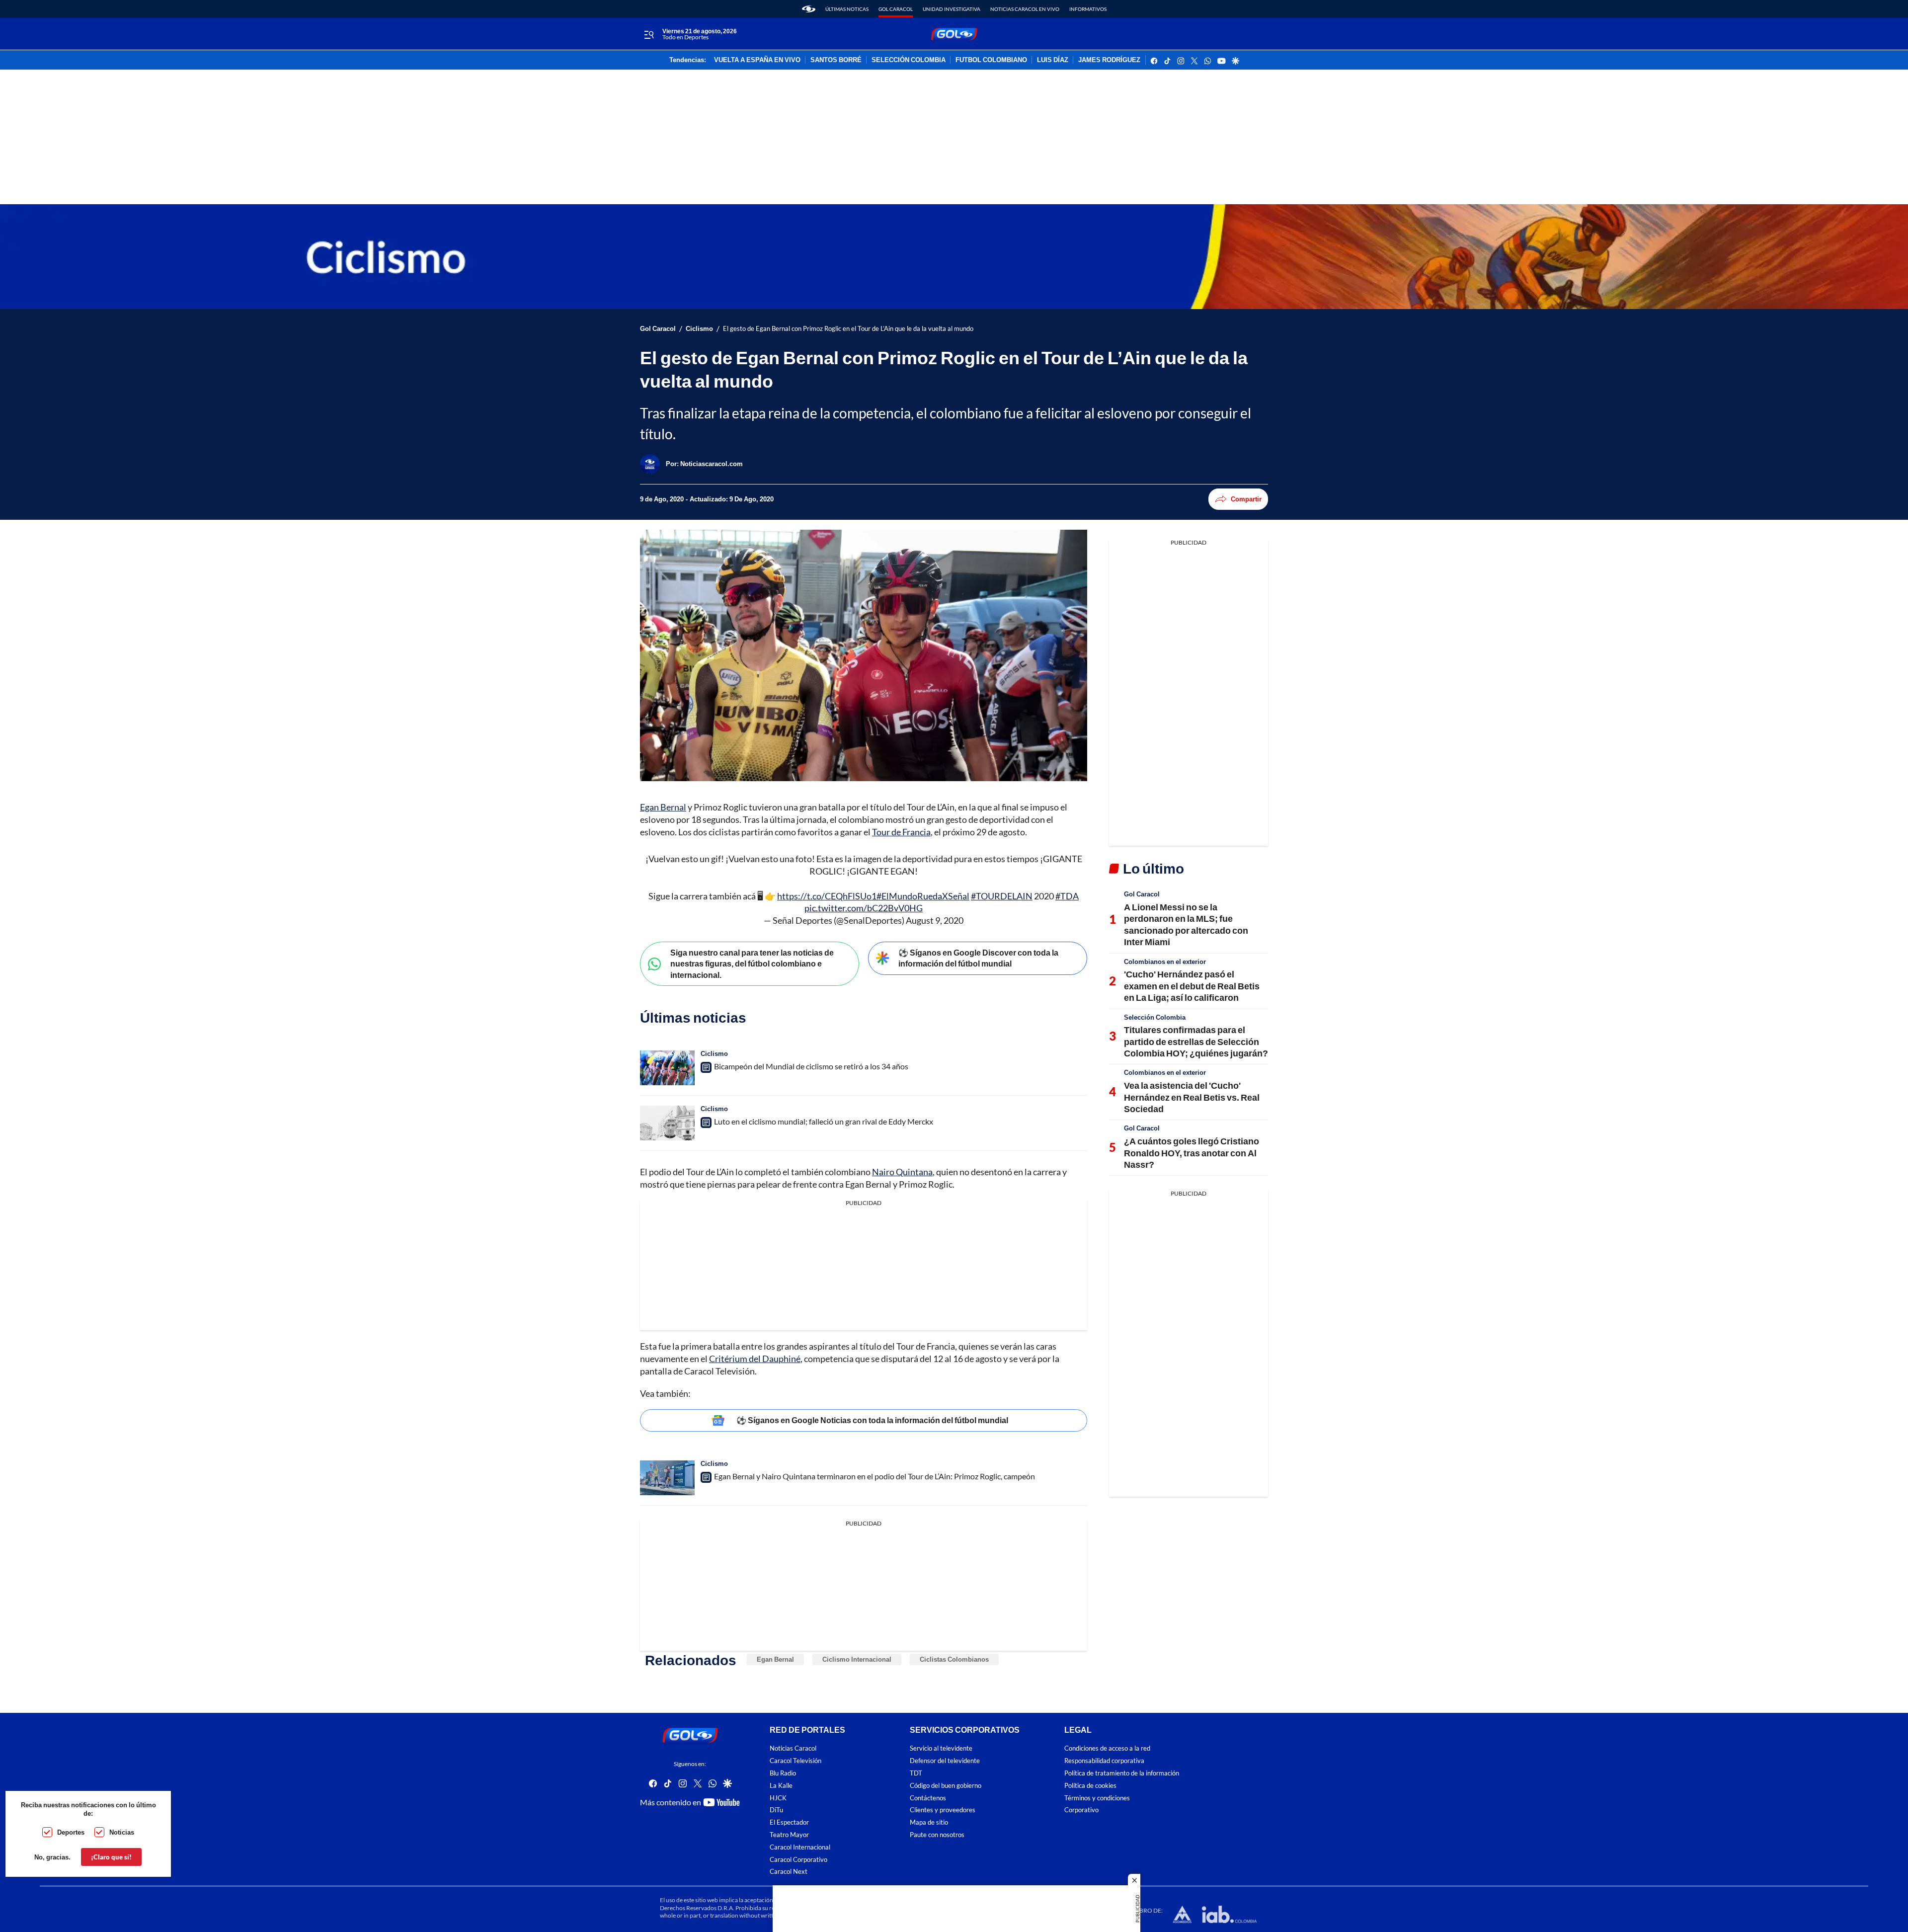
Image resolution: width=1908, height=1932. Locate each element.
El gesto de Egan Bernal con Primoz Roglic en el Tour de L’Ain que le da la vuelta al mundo (848, 329)
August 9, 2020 (935, 920)
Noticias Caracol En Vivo (1025, 9)
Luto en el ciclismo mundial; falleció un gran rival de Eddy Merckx (824, 1121)
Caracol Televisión (795, 1761)
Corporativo (1081, 1810)
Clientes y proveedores (943, 1810)
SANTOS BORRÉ (836, 60)
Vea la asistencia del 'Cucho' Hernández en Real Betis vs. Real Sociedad (1192, 1097)
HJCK (778, 1798)
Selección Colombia (1155, 1017)
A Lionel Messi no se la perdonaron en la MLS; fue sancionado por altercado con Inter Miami (1186, 924)
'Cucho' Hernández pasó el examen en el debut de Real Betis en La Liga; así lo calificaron (1192, 986)
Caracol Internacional (800, 1847)
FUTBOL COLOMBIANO (991, 60)
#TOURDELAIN (1002, 896)
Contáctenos (928, 1798)
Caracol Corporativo (798, 1859)
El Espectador (789, 1822)
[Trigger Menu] (649, 34)
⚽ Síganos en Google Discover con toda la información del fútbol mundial (978, 958)
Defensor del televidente (945, 1761)
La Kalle (781, 1785)
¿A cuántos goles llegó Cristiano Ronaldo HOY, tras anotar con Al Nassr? (1192, 1153)
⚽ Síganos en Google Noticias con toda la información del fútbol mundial (872, 1420)
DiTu (776, 1810)
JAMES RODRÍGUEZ (1109, 60)
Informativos (1088, 9)
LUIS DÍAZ (1053, 60)
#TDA (1067, 896)
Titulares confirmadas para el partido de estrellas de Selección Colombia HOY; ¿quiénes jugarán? (1196, 1041)
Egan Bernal (663, 807)
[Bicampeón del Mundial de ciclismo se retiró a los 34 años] (667, 1068)
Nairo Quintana (902, 1172)
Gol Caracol (896, 9)
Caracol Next (789, 1872)
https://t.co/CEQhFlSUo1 (827, 896)
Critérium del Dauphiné (755, 1359)
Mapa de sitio (929, 1822)
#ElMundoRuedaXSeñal (923, 896)
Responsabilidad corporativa (1104, 1761)
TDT (916, 1773)
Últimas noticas (847, 9)
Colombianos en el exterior (1165, 962)
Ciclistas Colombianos (954, 1659)
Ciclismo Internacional (857, 1659)
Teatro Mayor (789, 1835)
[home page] (809, 9)
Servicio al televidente (941, 1748)
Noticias (122, 1832)
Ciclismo (699, 329)
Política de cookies (1090, 1785)
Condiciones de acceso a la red (1107, 1748)
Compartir (1246, 499)
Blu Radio (783, 1773)
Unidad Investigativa (952, 9)
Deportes (71, 1832)
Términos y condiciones (1097, 1798)
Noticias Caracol (793, 1748)
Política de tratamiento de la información (1122, 1773)
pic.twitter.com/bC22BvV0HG (864, 908)
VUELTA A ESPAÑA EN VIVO (757, 60)
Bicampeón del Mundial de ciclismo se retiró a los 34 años (811, 1066)
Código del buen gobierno (946, 1785)
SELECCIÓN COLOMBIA (909, 60)
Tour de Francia (901, 832)
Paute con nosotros (937, 1835)
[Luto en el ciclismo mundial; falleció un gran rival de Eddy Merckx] (667, 1123)
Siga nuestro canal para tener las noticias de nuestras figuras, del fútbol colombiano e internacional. (752, 964)
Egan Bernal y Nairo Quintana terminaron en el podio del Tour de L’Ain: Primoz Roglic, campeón (874, 1476)
